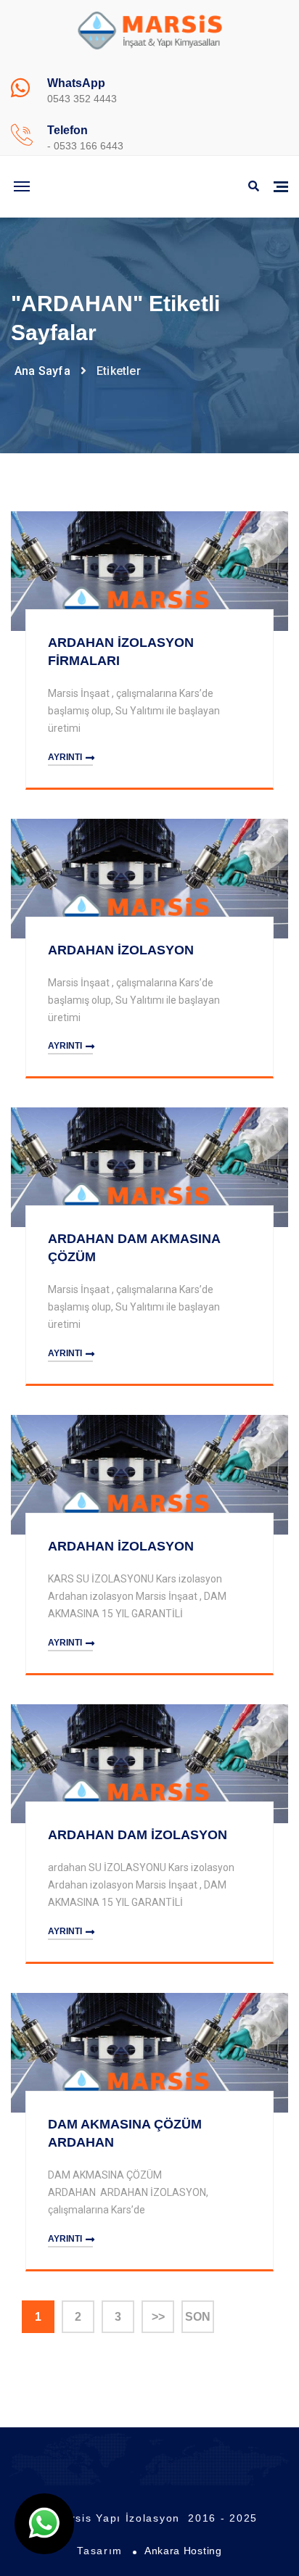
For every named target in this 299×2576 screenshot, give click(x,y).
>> (158, 2317)
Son (198, 2317)
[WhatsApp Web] (44, 2524)
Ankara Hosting (183, 2551)
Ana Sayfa (42, 371)
